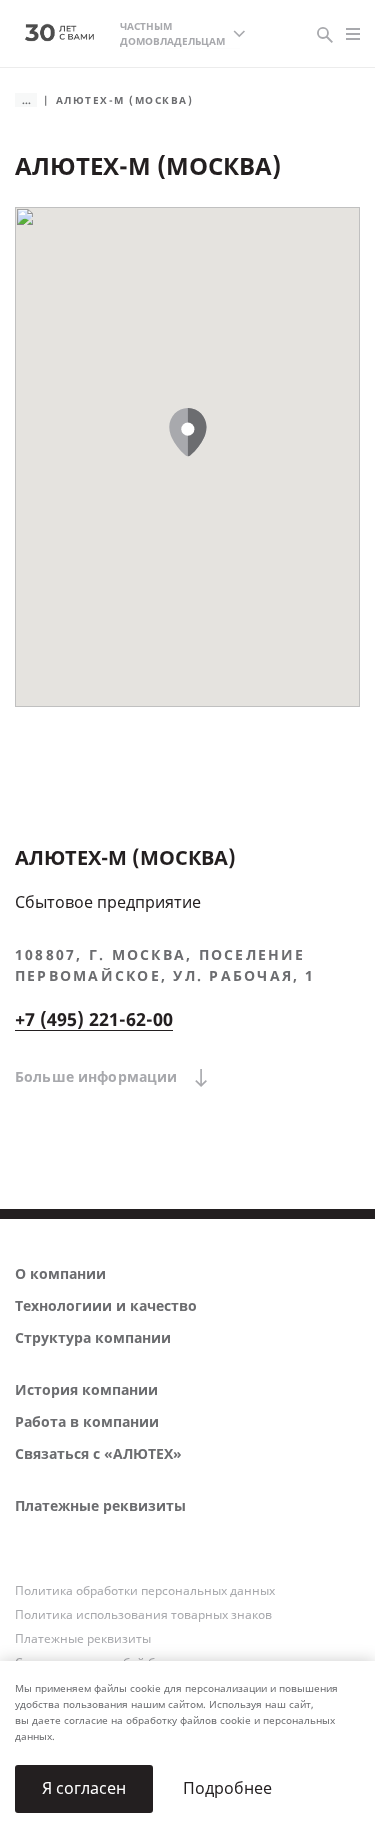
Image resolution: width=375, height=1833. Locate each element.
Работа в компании (87, 1422)
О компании (60, 1274)
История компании (86, 1390)
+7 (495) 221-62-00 (94, 1020)
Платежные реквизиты (100, 1506)
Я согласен (84, 1788)
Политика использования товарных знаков (143, 1615)
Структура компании (93, 1338)
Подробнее (227, 1788)
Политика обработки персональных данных (145, 1591)
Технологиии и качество (106, 1306)
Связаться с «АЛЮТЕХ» (98, 1454)
